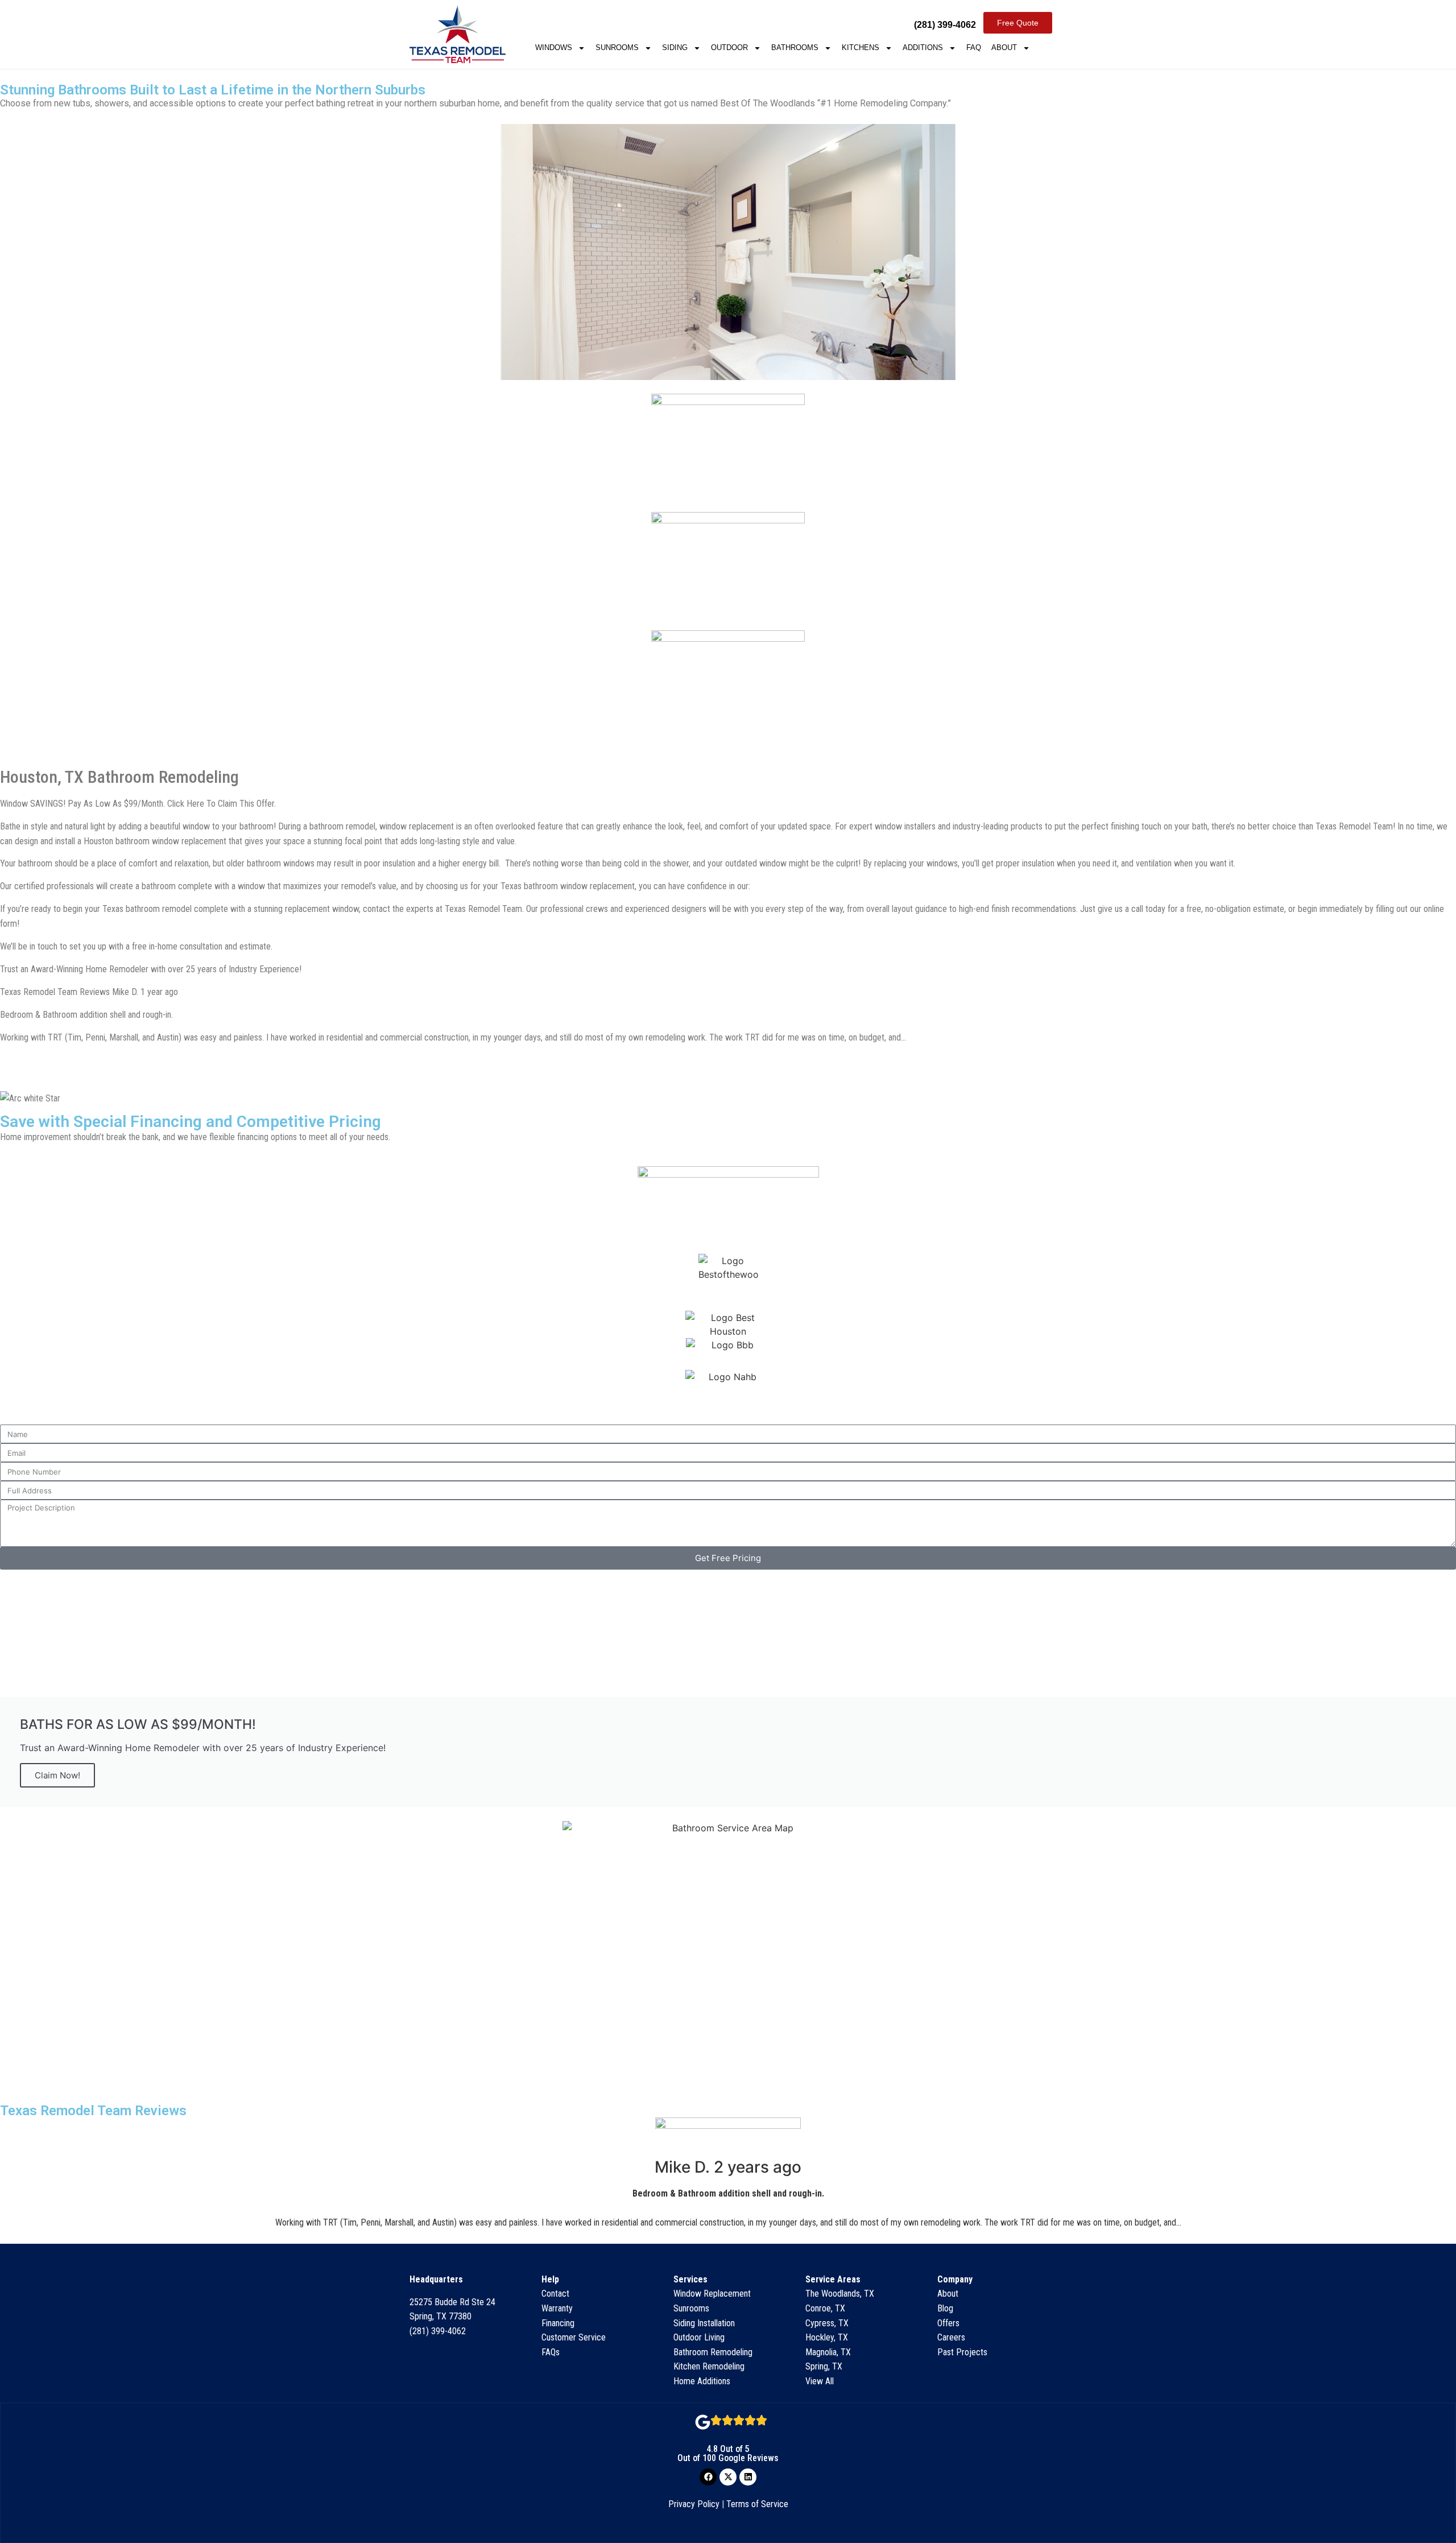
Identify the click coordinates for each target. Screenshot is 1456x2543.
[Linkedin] (748, 2477)
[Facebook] (708, 2477)
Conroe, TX (825, 2308)
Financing (558, 2323)
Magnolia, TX (828, 2352)
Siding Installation (704, 2323)
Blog (945, 2308)
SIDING (675, 48)
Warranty (557, 2308)
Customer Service (574, 2337)
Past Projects (962, 2352)
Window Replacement (712, 2294)
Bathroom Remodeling (713, 2352)
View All (820, 2381)
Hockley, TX (827, 2337)
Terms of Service (757, 2504)
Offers (948, 2323)
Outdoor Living (699, 2337)
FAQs (551, 2352)
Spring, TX (824, 2366)
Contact (555, 2294)
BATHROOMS (795, 48)
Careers (951, 2337)
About (948, 2294)
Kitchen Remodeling (709, 2366)
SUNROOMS (617, 48)
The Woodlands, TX (840, 2294)
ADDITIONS (923, 48)
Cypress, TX (827, 2323)
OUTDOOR (729, 48)
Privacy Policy (694, 2504)
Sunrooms (691, 2308)
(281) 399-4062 (438, 2331)
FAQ (974, 48)
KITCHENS (861, 48)
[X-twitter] (728, 2477)
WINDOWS (554, 48)
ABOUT (1004, 48)
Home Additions (702, 2381)
